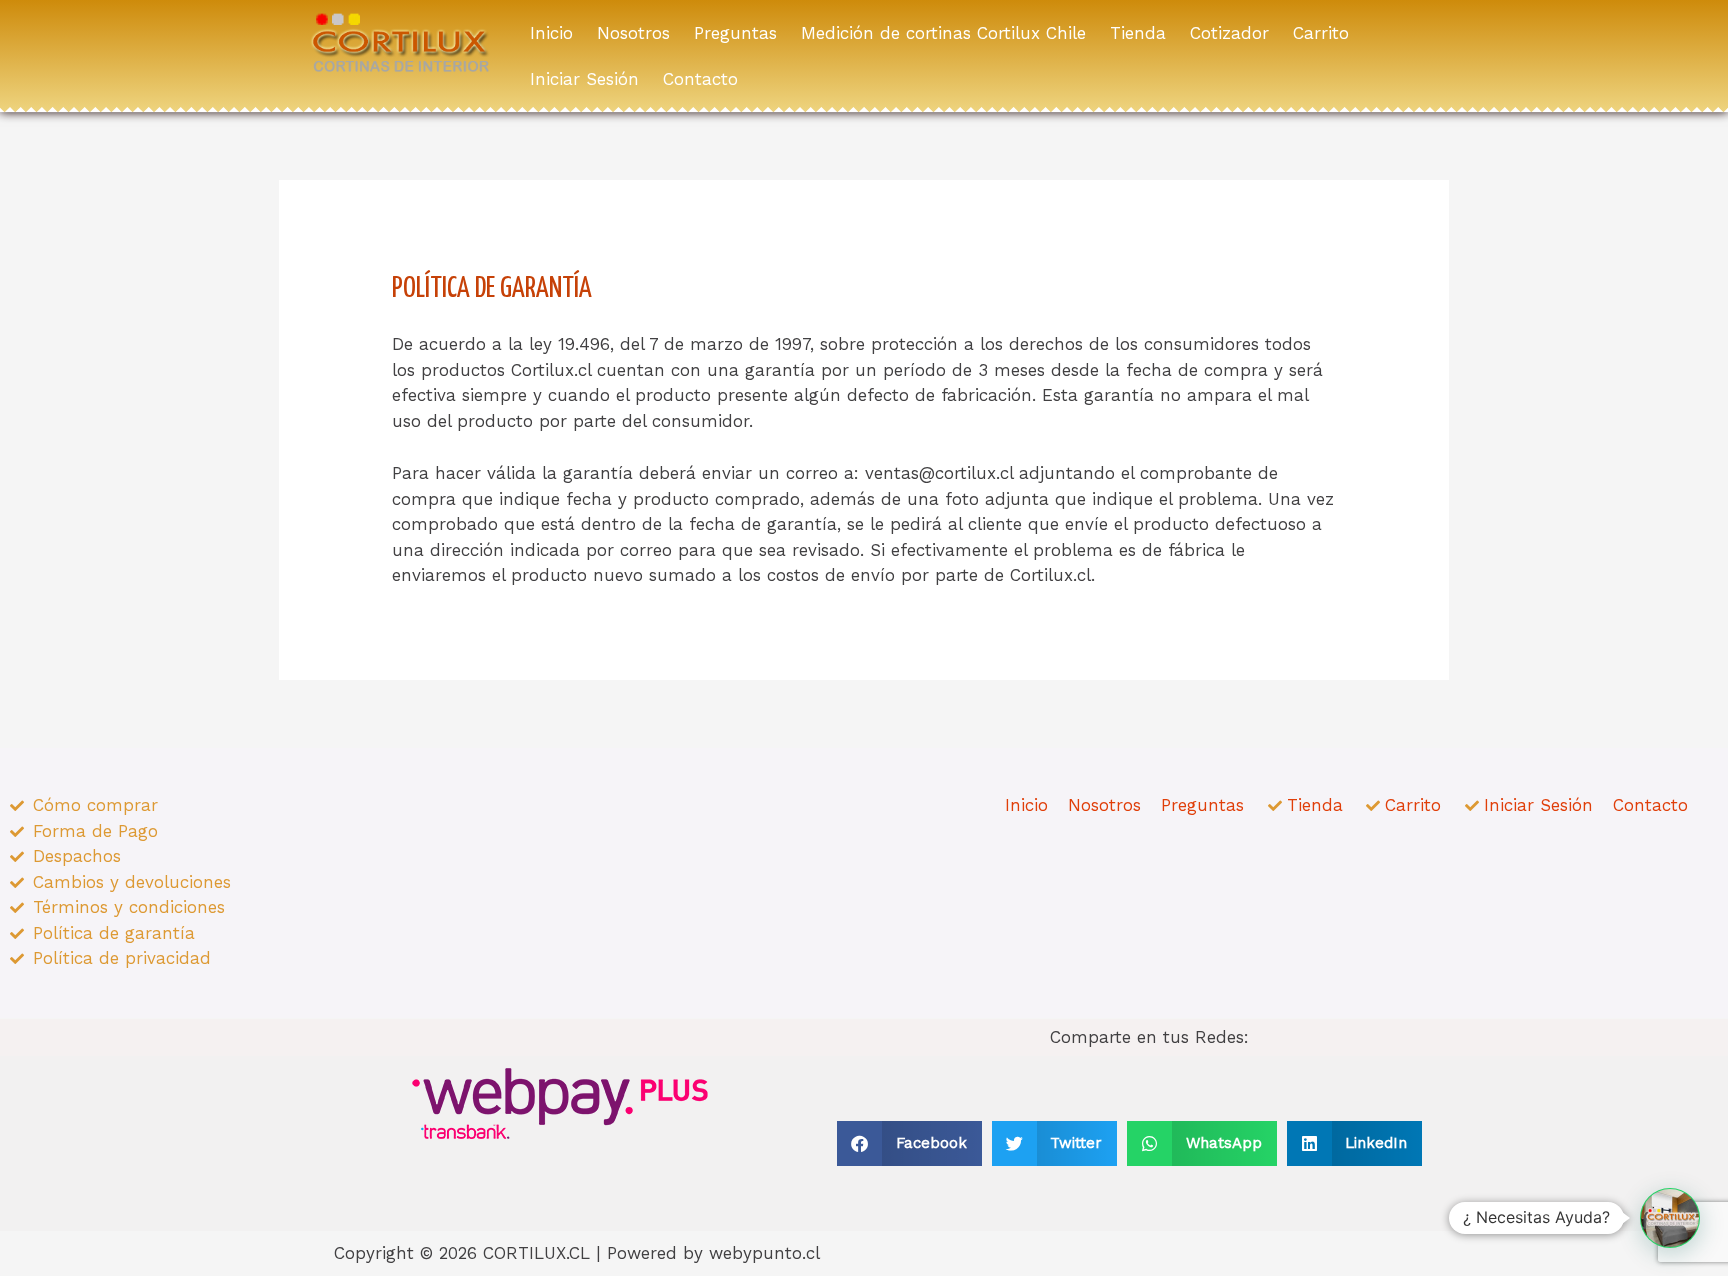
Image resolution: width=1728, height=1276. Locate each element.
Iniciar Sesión (584, 79)
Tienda (1138, 33)
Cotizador (1229, 33)
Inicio (551, 33)
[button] (909, 1143)
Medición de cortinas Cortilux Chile (943, 33)
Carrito (1321, 33)
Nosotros (633, 33)
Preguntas (735, 33)
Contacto (700, 79)
